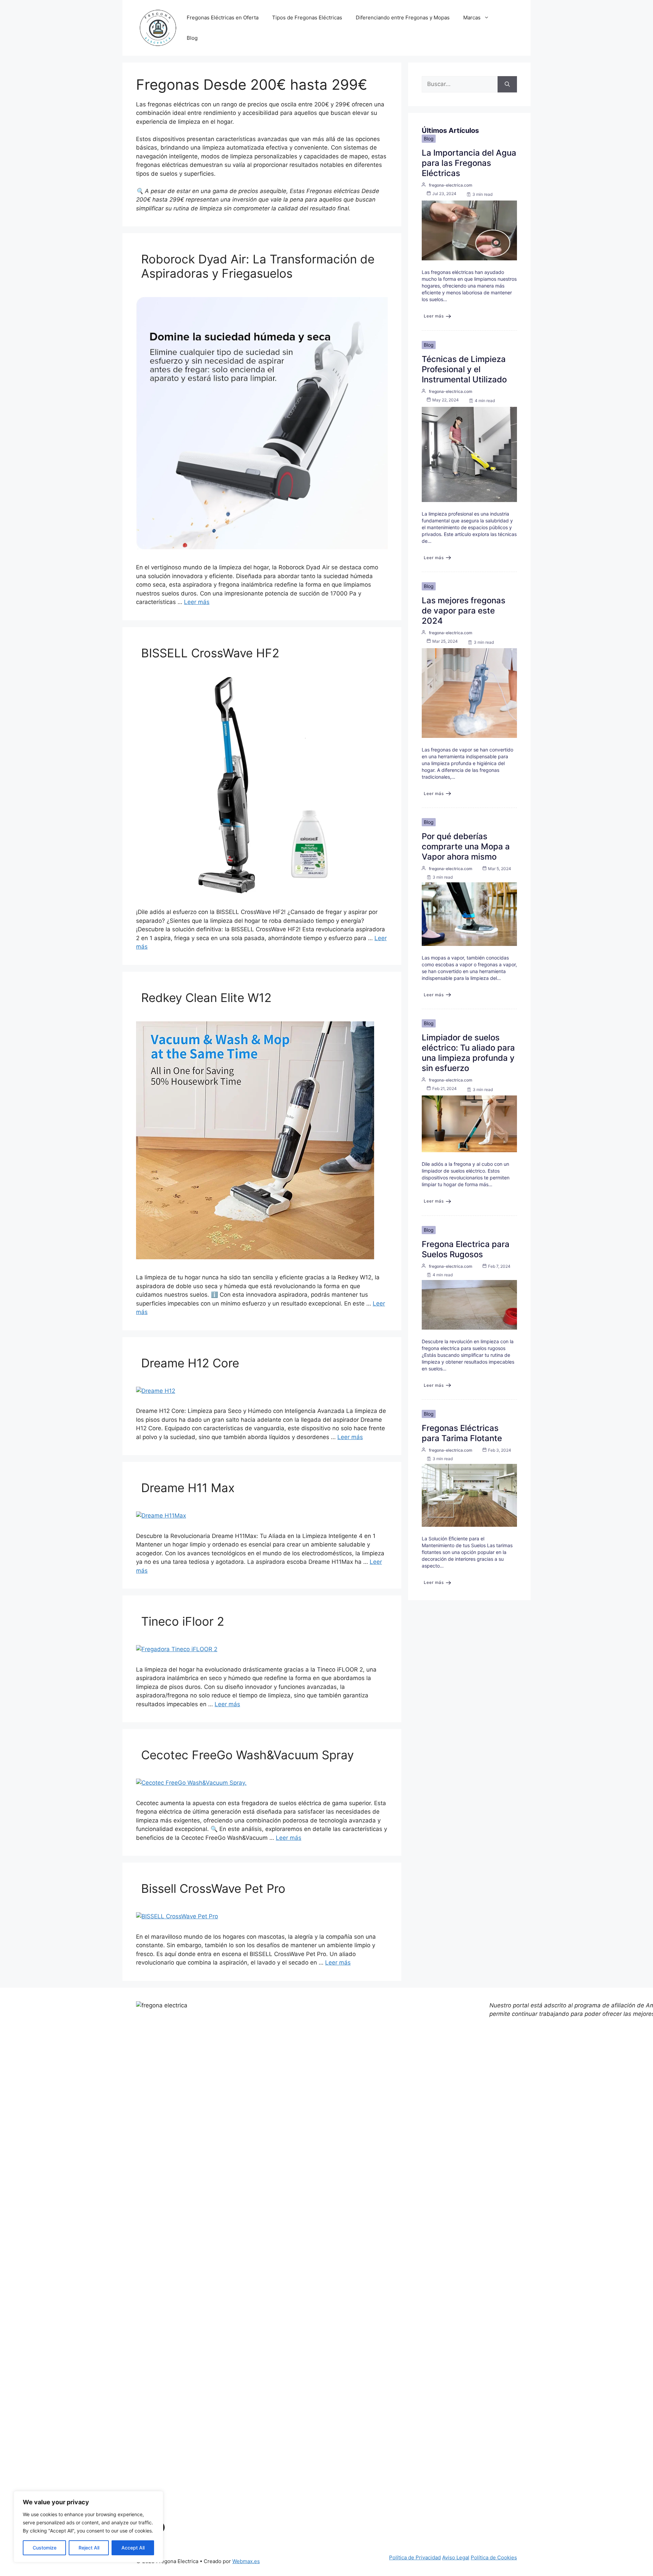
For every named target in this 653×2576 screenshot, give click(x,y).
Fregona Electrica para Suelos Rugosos (466, 1249)
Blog (192, 38)
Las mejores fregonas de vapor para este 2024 (464, 611)
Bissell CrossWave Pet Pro (213, 1888)
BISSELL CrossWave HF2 (210, 653)
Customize (45, 2548)
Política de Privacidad (415, 2557)
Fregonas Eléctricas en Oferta (223, 18)
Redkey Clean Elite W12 (206, 998)
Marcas (472, 18)
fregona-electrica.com (451, 185)
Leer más (197, 602)
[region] (88, 2527)
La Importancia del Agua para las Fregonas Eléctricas (469, 163)
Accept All (133, 2548)
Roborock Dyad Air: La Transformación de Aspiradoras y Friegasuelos (258, 266)
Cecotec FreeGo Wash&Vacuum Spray (247, 1755)
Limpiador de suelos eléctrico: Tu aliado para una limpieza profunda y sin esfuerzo (468, 1053)
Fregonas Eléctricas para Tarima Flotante (462, 1433)
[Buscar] (507, 84)
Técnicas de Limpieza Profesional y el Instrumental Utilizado (464, 369)
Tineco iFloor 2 (183, 1621)
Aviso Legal (456, 2557)
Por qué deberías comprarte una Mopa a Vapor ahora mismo (466, 846)
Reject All (89, 2548)
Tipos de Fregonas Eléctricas (307, 18)
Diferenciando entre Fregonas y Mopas (403, 18)
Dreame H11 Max (188, 1488)
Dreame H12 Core (190, 1363)
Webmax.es (246, 2561)
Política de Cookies (494, 2557)
